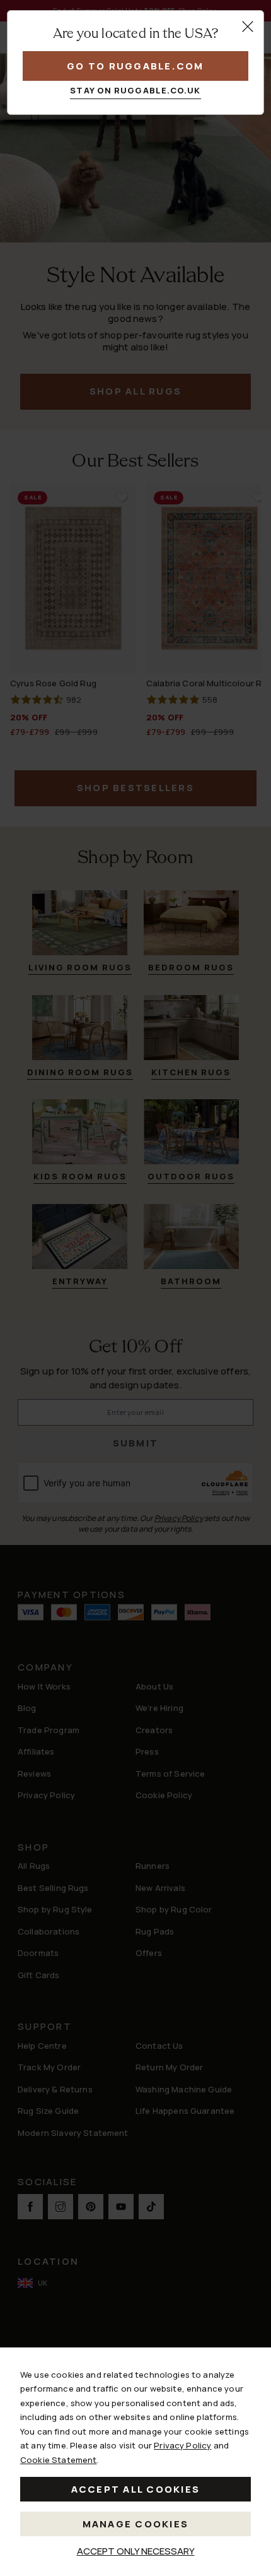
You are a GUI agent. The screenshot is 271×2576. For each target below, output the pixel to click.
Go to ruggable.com (135, 66)
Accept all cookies (136, 2489)
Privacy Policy (182, 2445)
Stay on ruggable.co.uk (135, 90)
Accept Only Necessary (136, 2551)
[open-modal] (248, 27)
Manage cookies (136, 2524)
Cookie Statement (58, 2460)
